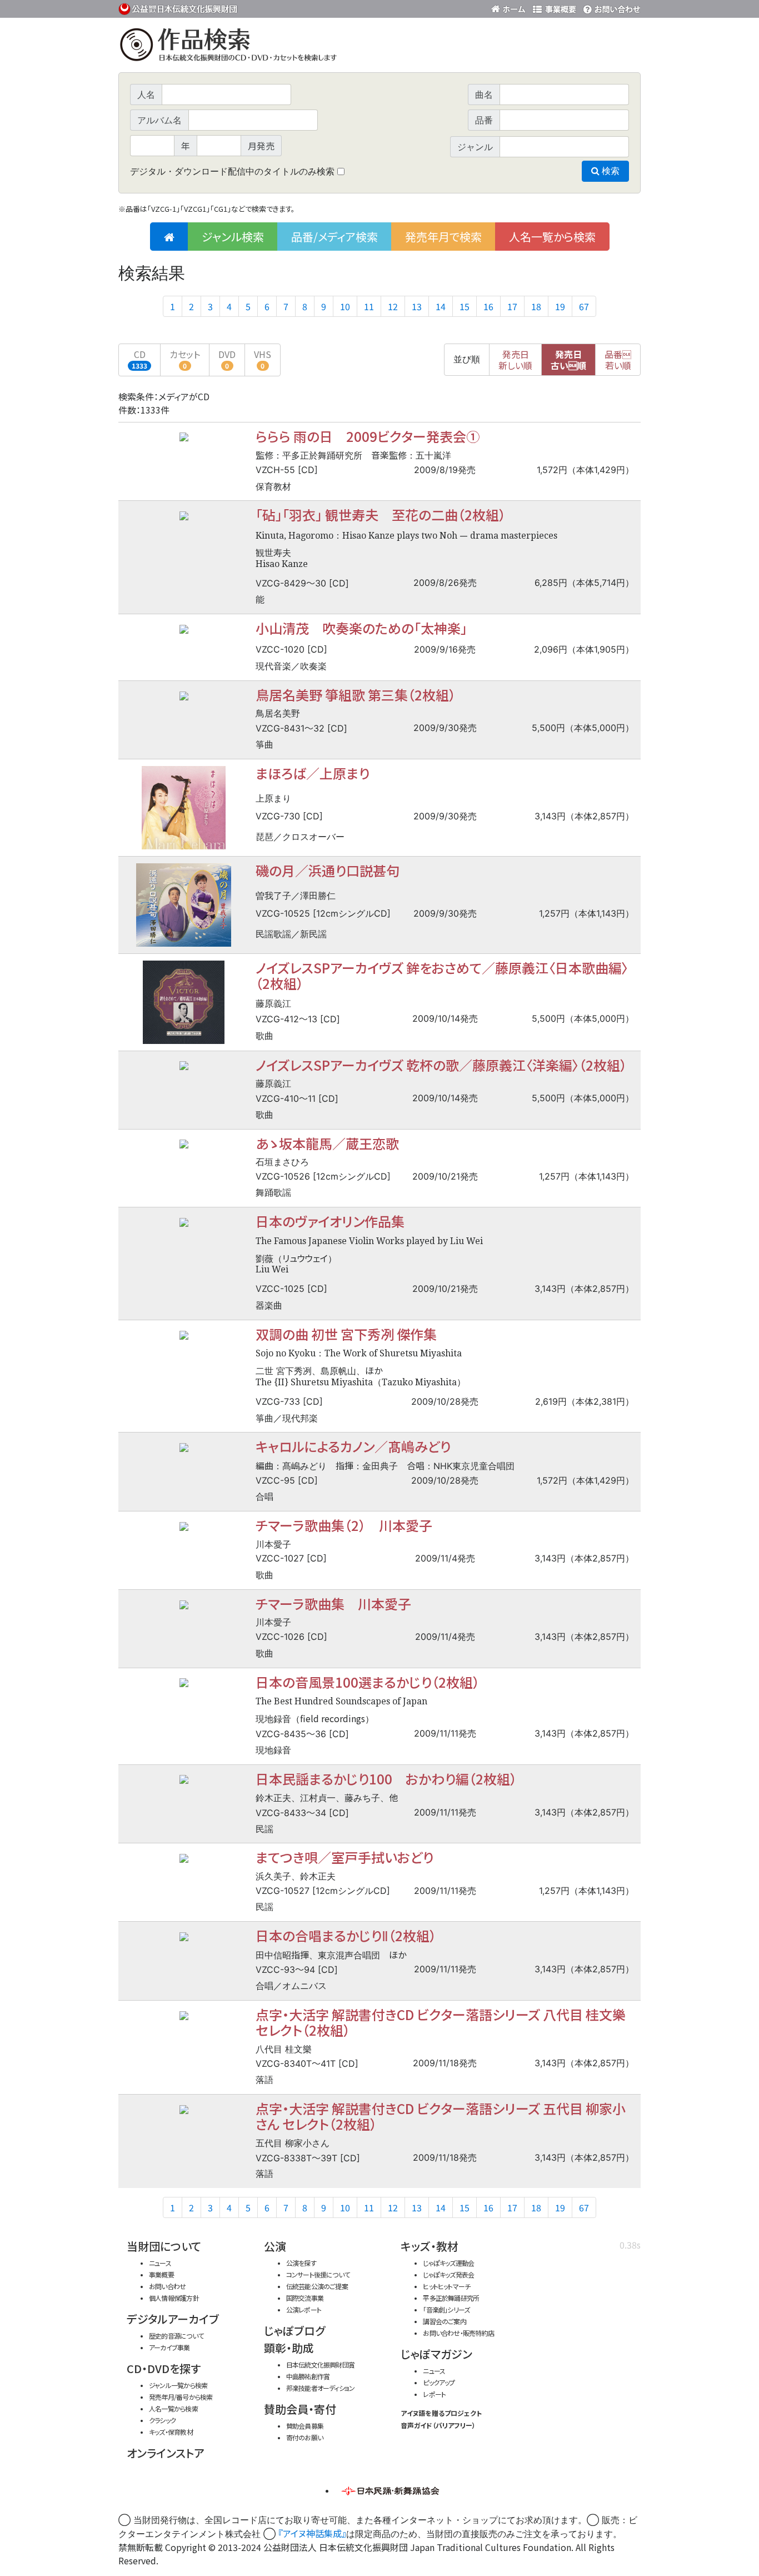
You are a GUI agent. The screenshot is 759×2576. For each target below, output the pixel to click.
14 (441, 306)
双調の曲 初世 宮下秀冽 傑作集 (346, 1334)
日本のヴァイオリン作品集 (330, 1221)
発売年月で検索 (443, 237)
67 (584, 306)
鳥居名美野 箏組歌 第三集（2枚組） (356, 695)
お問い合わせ (610, 7)
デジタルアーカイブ (173, 2319)
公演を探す (301, 2263)
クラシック (162, 2420)
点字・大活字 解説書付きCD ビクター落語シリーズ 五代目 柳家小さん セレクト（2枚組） (441, 2116)
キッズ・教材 (430, 2246)
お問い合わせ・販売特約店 (458, 2333)
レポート (434, 2394)
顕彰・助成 (289, 2348)
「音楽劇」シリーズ (446, 2309)
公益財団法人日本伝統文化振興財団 (178, 8)
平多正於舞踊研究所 (451, 2298)
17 (512, 306)
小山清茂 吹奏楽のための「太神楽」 (361, 628)
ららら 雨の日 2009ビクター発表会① (368, 436)
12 (393, 306)
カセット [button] (185, 359)
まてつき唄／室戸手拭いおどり (344, 1857)
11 (369, 306)
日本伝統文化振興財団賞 (320, 2364)
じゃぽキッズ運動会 (448, 2263)
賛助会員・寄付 (300, 2409)
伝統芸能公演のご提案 (317, 2286)
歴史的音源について (176, 2336)
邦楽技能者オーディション (321, 2388)
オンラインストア (166, 2453)
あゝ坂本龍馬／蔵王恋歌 (327, 1143)
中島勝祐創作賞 (308, 2376)
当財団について (164, 2246)
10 (345, 306)
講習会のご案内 (445, 2321)
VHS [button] (263, 359)
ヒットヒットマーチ (446, 2286)
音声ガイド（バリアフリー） (438, 2425)
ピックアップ (439, 2382)
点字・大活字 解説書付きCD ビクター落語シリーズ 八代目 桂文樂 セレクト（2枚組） (441, 2022)
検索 (610, 171)
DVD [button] (227, 359)
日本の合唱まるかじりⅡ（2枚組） (346, 1935)
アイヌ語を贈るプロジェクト (441, 2413)
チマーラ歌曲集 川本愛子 (333, 1603)
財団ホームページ (510, 7)
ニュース (160, 2263)
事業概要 (555, 7)
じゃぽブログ (294, 2331)
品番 (618, 360)
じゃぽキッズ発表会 (448, 2274)
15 (465, 306)
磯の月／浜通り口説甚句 (328, 870)
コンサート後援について (318, 2274)
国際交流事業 (305, 2298)
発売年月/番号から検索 (181, 2397)
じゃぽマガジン (436, 2354)
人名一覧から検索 (552, 237)
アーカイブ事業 (169, 2347)
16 (488, 306)
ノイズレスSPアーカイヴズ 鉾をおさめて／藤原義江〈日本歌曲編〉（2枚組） (442, 975)
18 (536, 306)
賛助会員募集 (305, 2426)
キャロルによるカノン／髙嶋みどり (353, 1446)
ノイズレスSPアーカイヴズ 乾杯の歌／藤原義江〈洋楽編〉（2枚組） (441, 1065)
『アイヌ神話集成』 (312, 2533)
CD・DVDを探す (164, 2368)
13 (417, 306)
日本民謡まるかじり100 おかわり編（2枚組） (386, 1779)
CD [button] (139, 359)
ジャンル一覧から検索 (178, 2385)
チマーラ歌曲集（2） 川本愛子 (344, 1525)
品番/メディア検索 (334, 237)
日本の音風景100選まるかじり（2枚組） (368, 1682)
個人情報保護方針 (174, 2298)
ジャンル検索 (233, 237)
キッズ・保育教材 (171, 2432)
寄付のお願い (304, 2437)
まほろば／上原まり (313, 773)
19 (560, 306)
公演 (275, 2246)
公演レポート (304, 2309)
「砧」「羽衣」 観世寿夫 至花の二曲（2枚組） (381, 514)
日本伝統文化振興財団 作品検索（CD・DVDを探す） (379, 47)
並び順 (467, 359)
